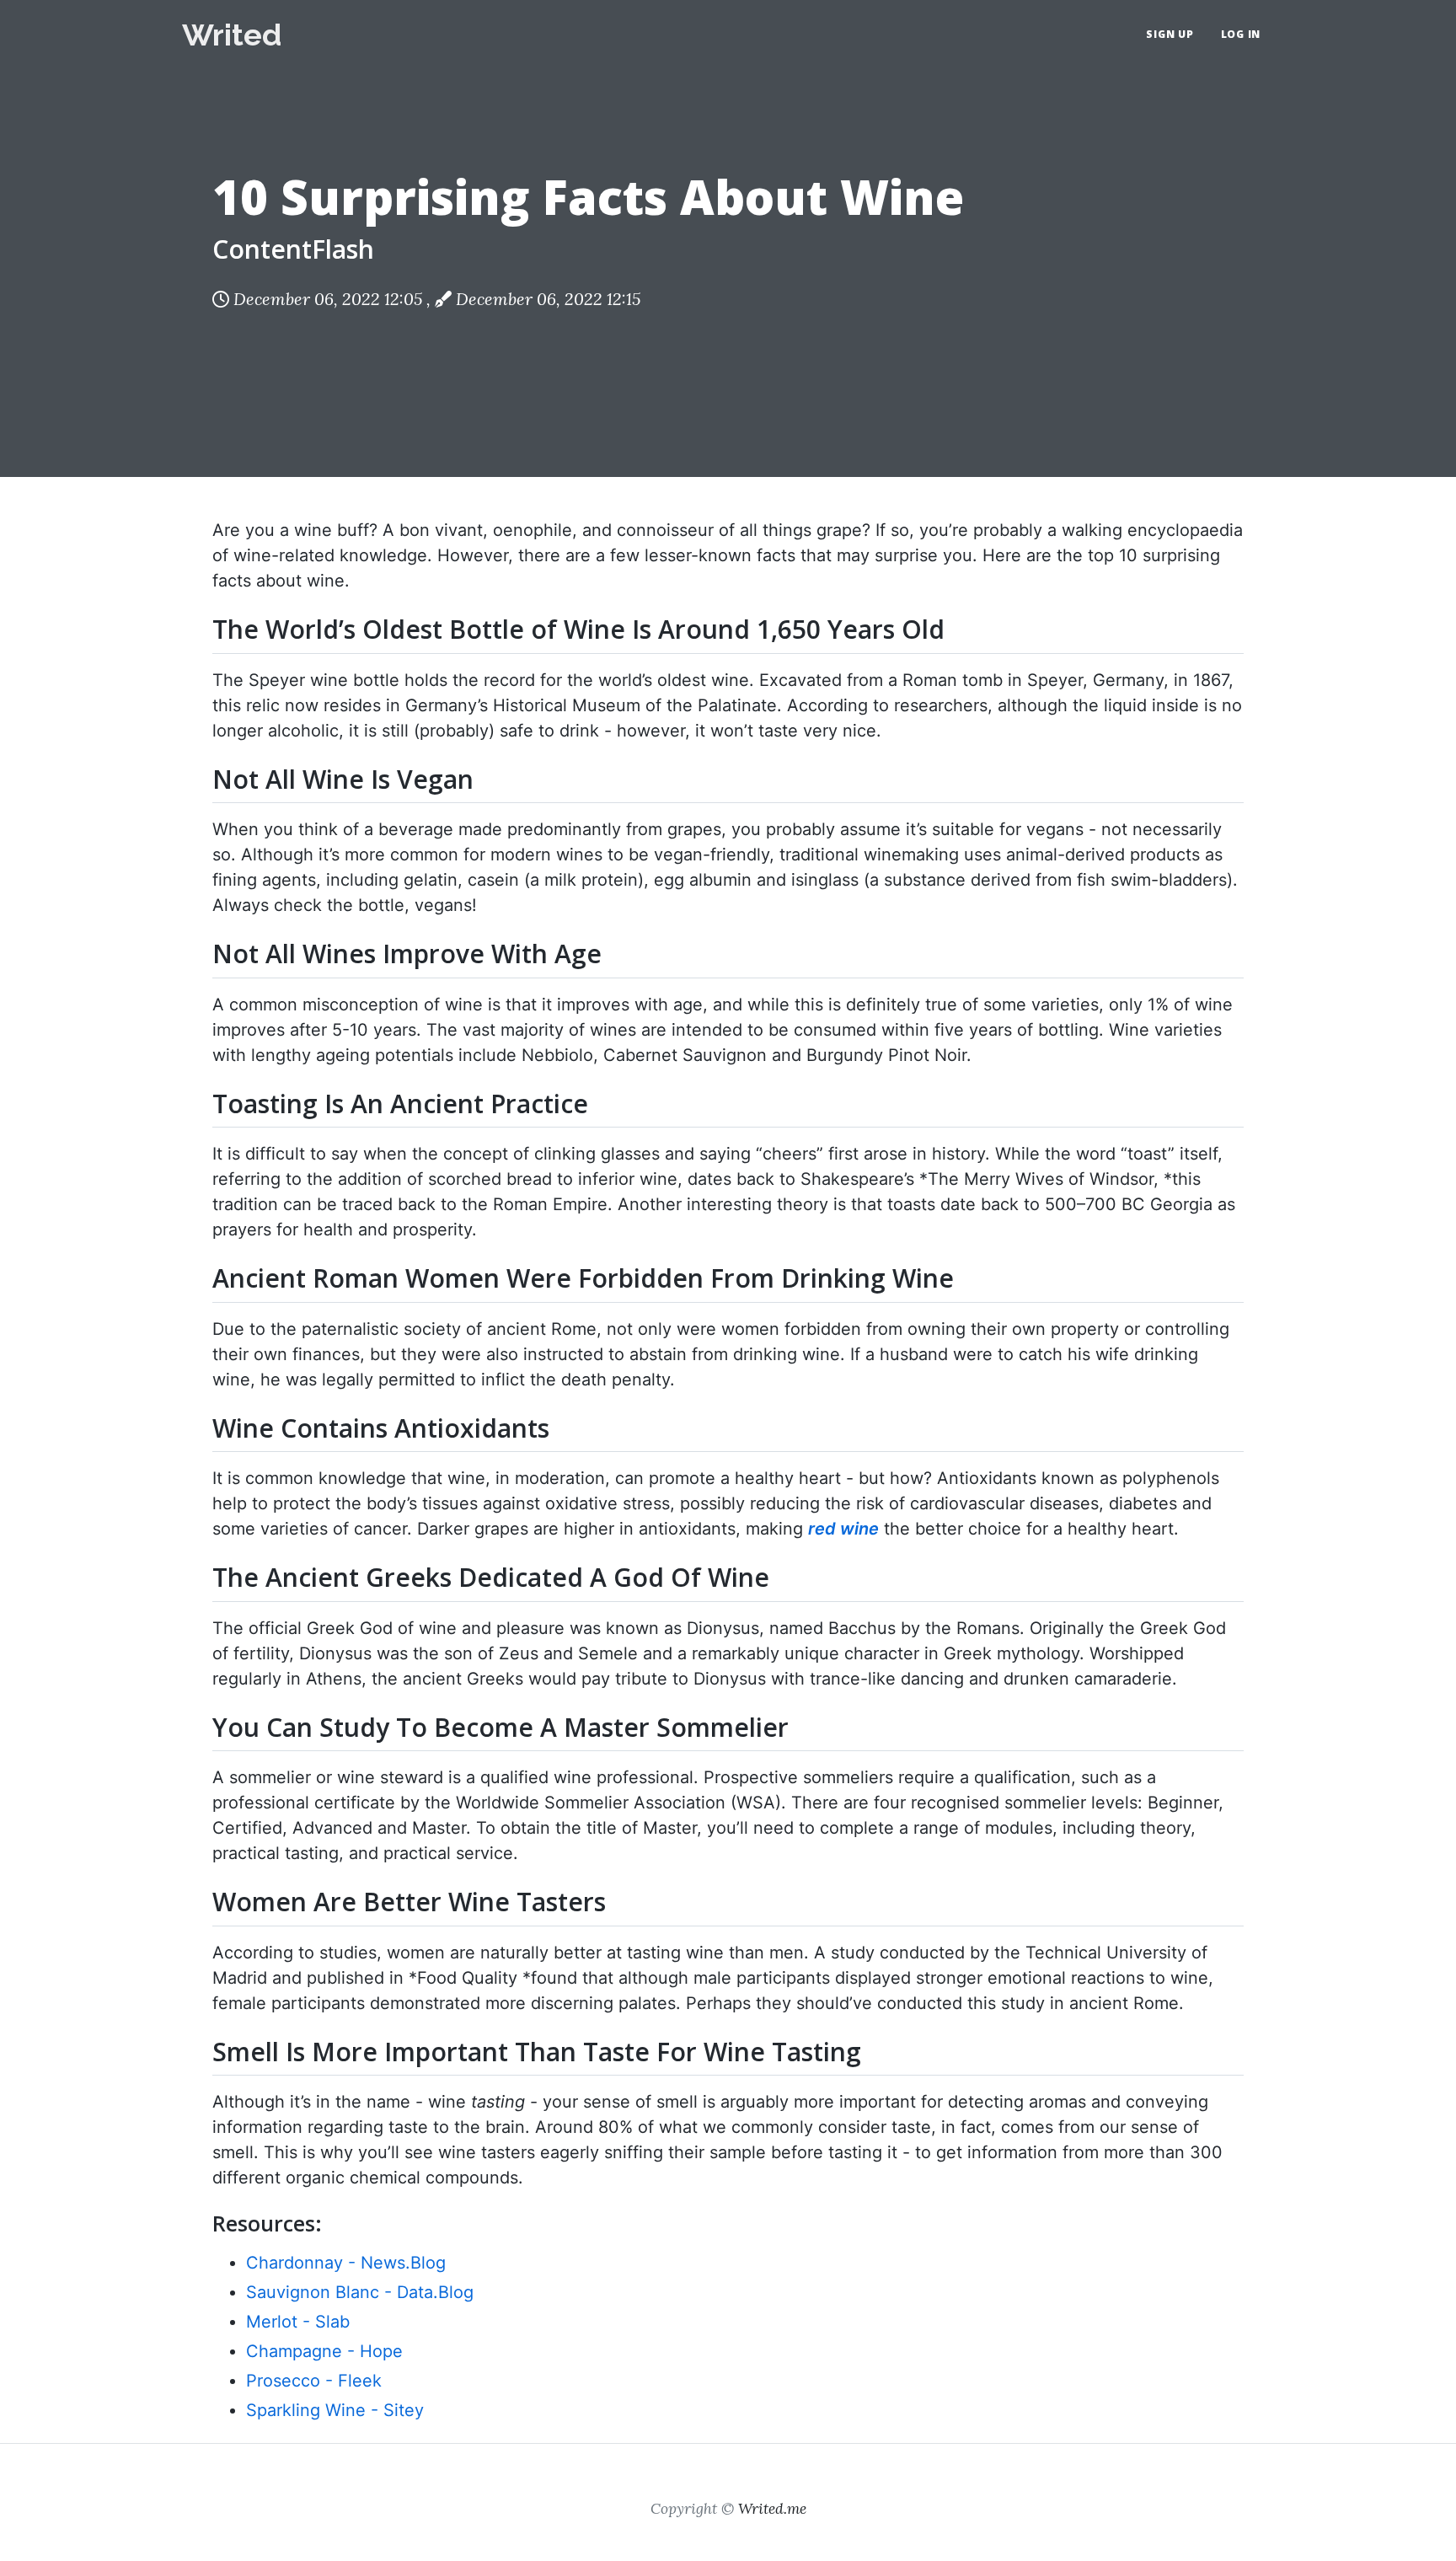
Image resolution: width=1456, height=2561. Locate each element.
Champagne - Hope (324, 2351)
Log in (1241, 34)
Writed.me (772, 2508)
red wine (843, 1529)
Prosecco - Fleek (314, 2381)
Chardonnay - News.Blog (346, 2263)
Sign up (1170, 34)
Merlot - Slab (298, 2322)
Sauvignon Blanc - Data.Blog (360, 2292)
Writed (232, 35)
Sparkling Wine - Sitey (335, 2410)
